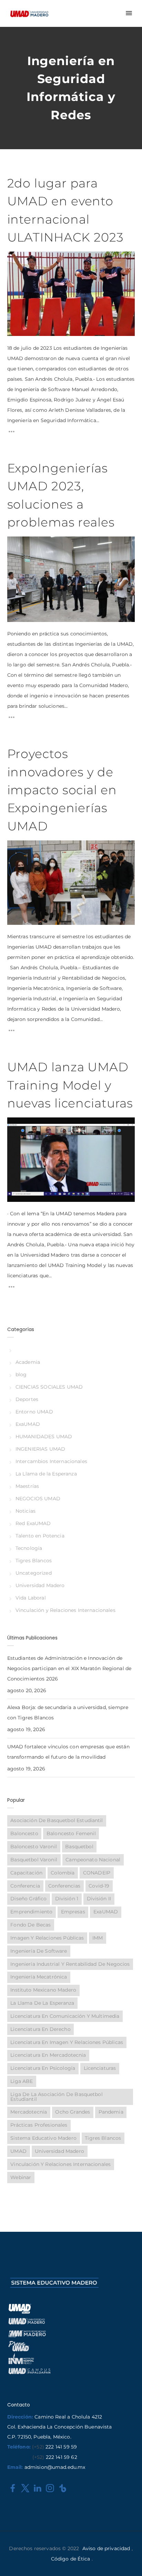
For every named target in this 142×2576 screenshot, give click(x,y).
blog (21, 1374)
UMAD (18, 2151)
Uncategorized (34, 1573)
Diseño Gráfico (28, 1899)
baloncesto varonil (34, 1847)
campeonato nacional (93, 1860)
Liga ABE (22, 2081)
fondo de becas (31, 1925)
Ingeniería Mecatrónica (39, 1977)
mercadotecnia (29, 2112)
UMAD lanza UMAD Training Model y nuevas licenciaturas (70, 1085)
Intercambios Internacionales (51, 1461)
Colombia (63, 1873)
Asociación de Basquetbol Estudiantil (57, 1820)
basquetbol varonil (34, 1860)
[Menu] (129, 13)
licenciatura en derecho (40, 2029)
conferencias (64, 1886)
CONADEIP (97, 1873)
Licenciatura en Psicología (43, 2068)
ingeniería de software (39, 1951)
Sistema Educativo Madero (43, 2138)
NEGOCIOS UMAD (38, 1499)
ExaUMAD (28, 1424)
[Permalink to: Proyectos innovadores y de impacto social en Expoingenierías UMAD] (16, 849)
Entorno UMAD (34, 1412)
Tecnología (29, 1548)
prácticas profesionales (39, 2125)
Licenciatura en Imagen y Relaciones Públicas (67, 2042)
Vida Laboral (31, 1598)
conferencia (25, 1886)
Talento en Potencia (40, 1536)
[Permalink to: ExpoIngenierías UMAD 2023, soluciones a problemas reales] (16, 545)
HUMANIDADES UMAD (44, 1437)
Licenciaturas (100, 2068)
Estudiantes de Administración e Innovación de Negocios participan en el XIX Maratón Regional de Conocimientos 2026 (69, 1668)
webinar (21, 2177)
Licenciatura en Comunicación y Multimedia (65, 2016)
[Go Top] (129, 2561)
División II (99, 1899)
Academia (28, 1362)
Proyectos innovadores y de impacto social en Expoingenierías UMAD (62, 790)
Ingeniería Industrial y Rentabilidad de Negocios (70, 1964)
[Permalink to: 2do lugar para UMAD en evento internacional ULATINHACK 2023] (16, 260)
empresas (73, 1912)
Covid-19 (99, 1886)
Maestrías (27, 1486)
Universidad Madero (40, 1585)
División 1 (67, 1899)
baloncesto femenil (71, 1833)
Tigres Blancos (34, 1561)
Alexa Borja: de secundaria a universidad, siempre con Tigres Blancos (68, 1713)
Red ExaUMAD (33, 1523)
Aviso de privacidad (106, 2548)
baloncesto (24, 1833)
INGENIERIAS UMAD (40, 1449)
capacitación (26, 1873)
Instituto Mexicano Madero (43, 1990)
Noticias (26, 1511)
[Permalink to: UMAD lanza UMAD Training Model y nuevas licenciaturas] (16, 1126)
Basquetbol (79, 1847)
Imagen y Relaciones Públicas (47, 1938)
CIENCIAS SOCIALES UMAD (49, 1387)
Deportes (27, 1399)
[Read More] (12, 433)
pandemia (111, 2112)
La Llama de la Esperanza (46, 1474)
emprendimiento (31, 1912)
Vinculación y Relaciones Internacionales (65, 1610)
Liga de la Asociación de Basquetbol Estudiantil (56, 2097)
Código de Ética (70, 2559)
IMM (98, 1938)
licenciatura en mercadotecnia (48, 2055)
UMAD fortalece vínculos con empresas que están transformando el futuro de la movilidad (68, 1752)
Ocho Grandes (73, 2112)
